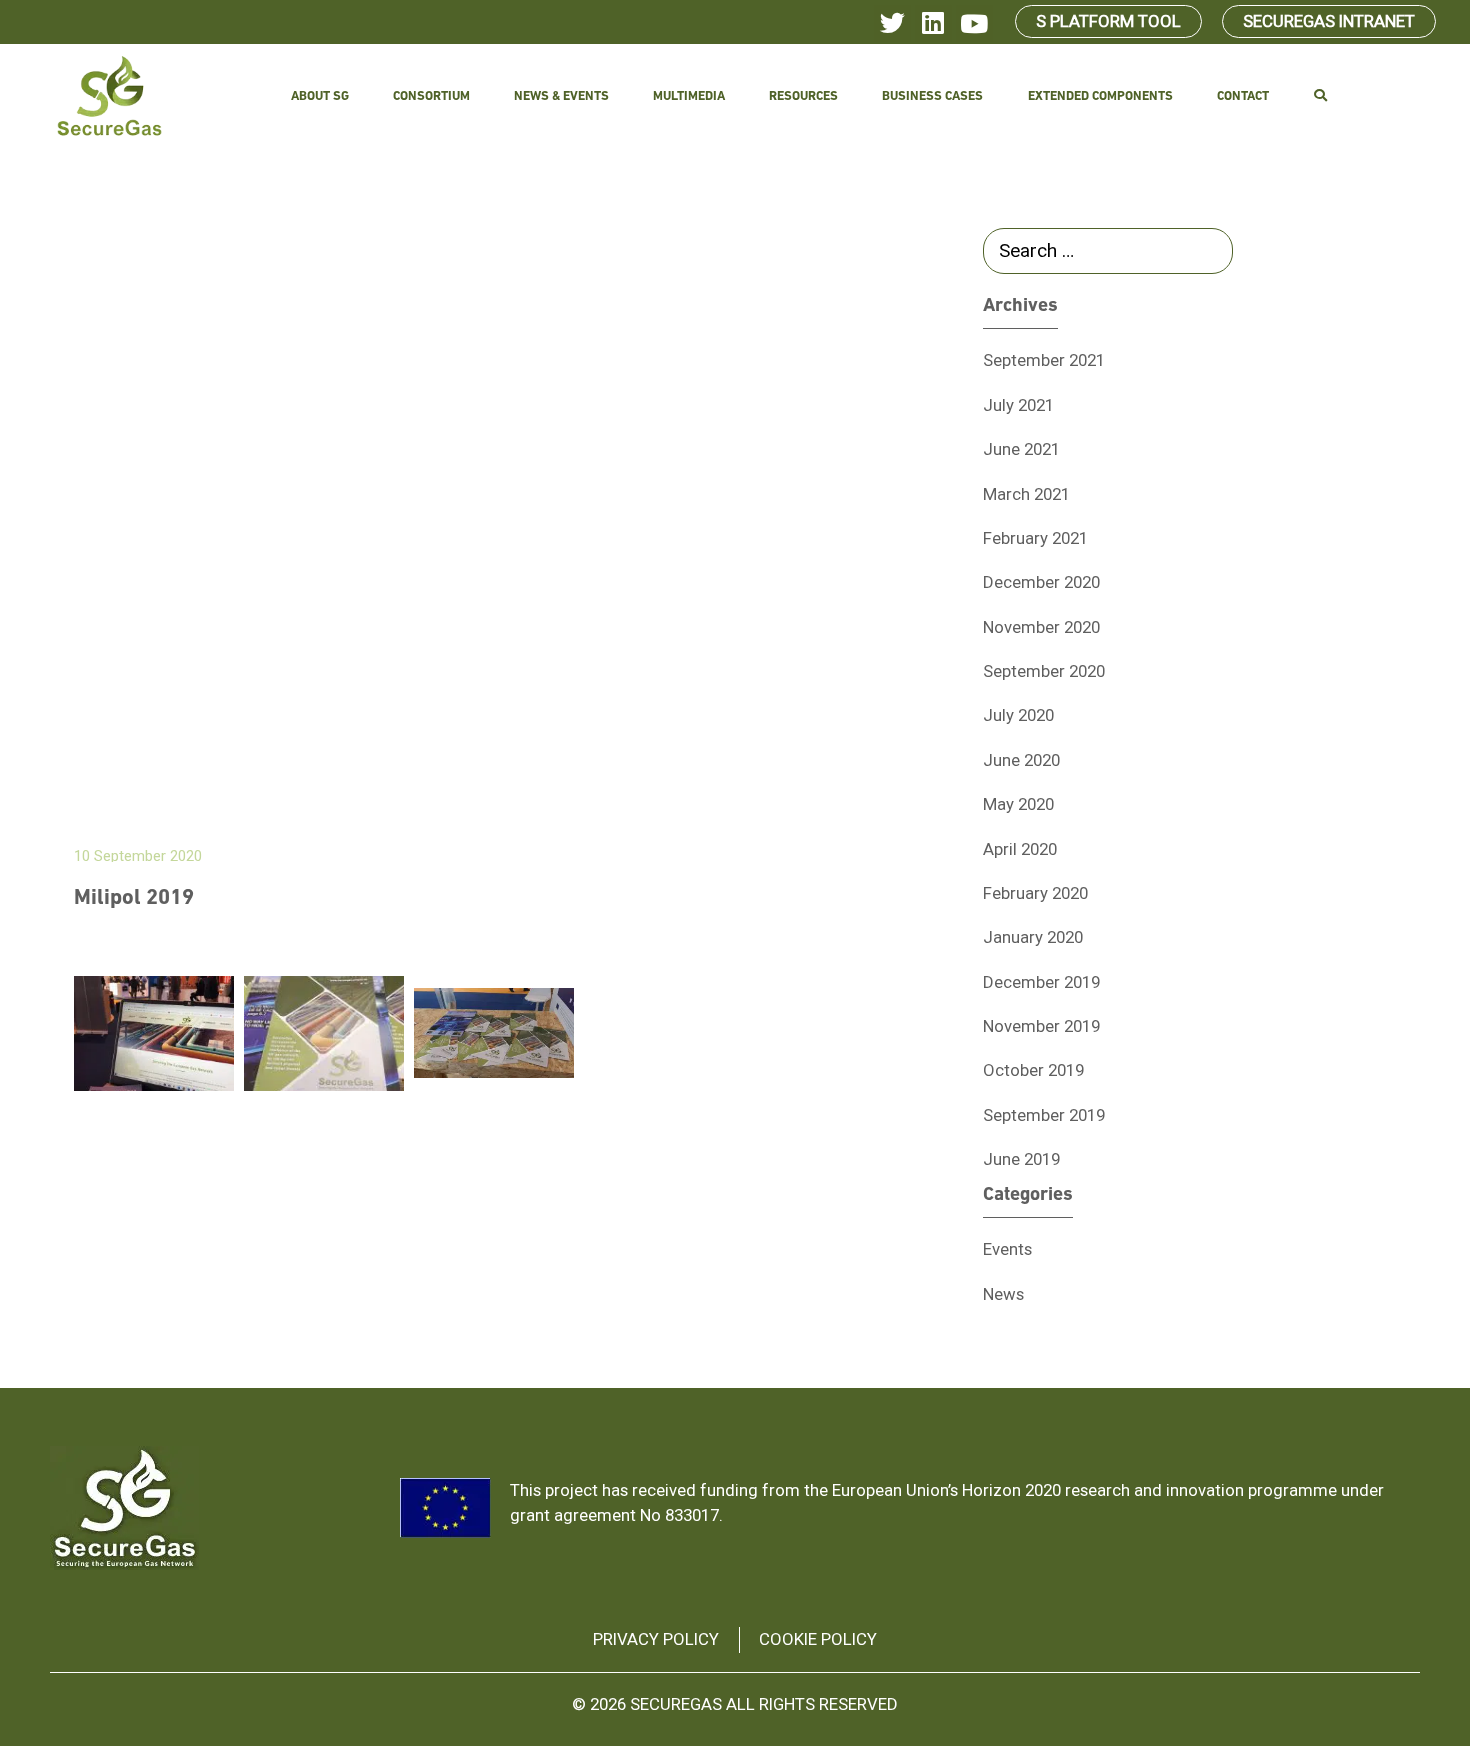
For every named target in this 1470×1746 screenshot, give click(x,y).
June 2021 (1021, 449)
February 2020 (1035, 893)
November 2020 (1041, 627)
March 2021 (1026, 494)
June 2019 (1021, 1159)
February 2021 (1035, 538)
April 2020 (1020, 849)
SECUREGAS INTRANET (1329, 21)
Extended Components (1100, 96)
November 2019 (1041, 1026)
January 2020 (1033, 937)
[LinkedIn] (933, 23)
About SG (320, 96)
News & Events (561, 96)
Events (1007, 1249)
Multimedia (689, 96)
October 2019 (1033, 1070)
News (1003, 1294)
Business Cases (932, 96)
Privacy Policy (656, 1639)
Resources (803, 96)
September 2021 (1044, 360)
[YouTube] (974, 23)
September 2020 (1044, 671)
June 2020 (1021, 760)
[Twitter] (892, 23)
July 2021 (1018, 405)
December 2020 (1041, 582)
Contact (1243, 96)
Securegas (676, 1704)
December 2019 (1041, 982)
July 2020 (1018, 715)
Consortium (431, 96)
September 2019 (1044, 1115)
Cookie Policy (818, 1639)
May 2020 (1018, 804)
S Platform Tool (1108, 21)
